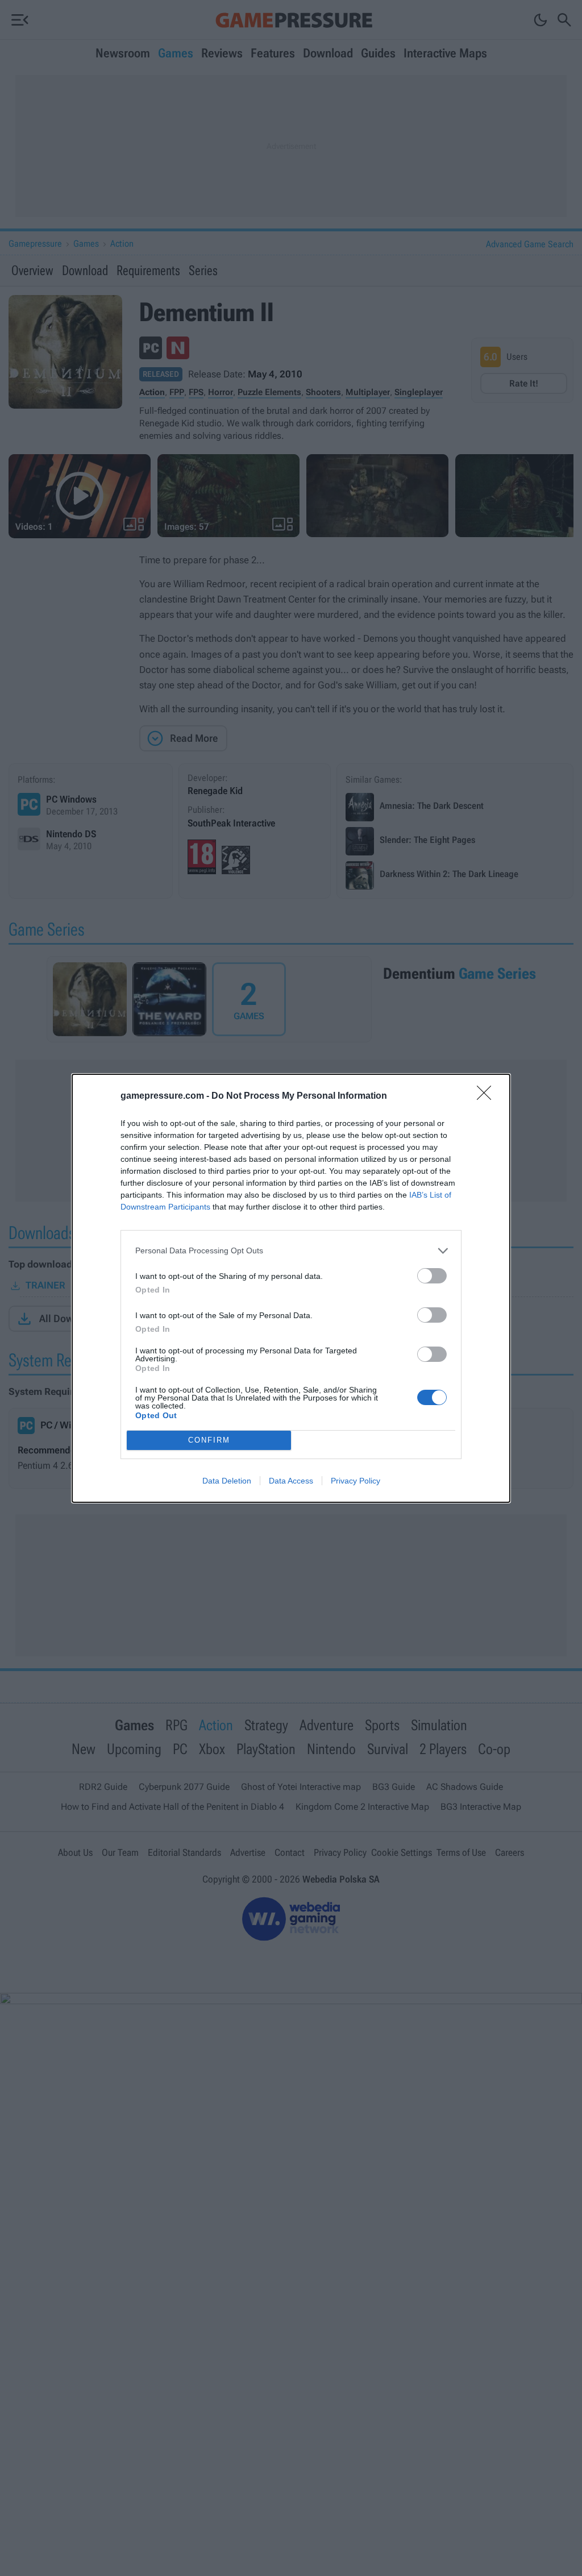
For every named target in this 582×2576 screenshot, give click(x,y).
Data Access (291, 1481)
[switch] (432, 1276)
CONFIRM (209, 1440)
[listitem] (291, 1251)
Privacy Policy (356, 1481)
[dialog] (291, 1288)
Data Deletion (227, 1481)
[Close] (488, 1096)
